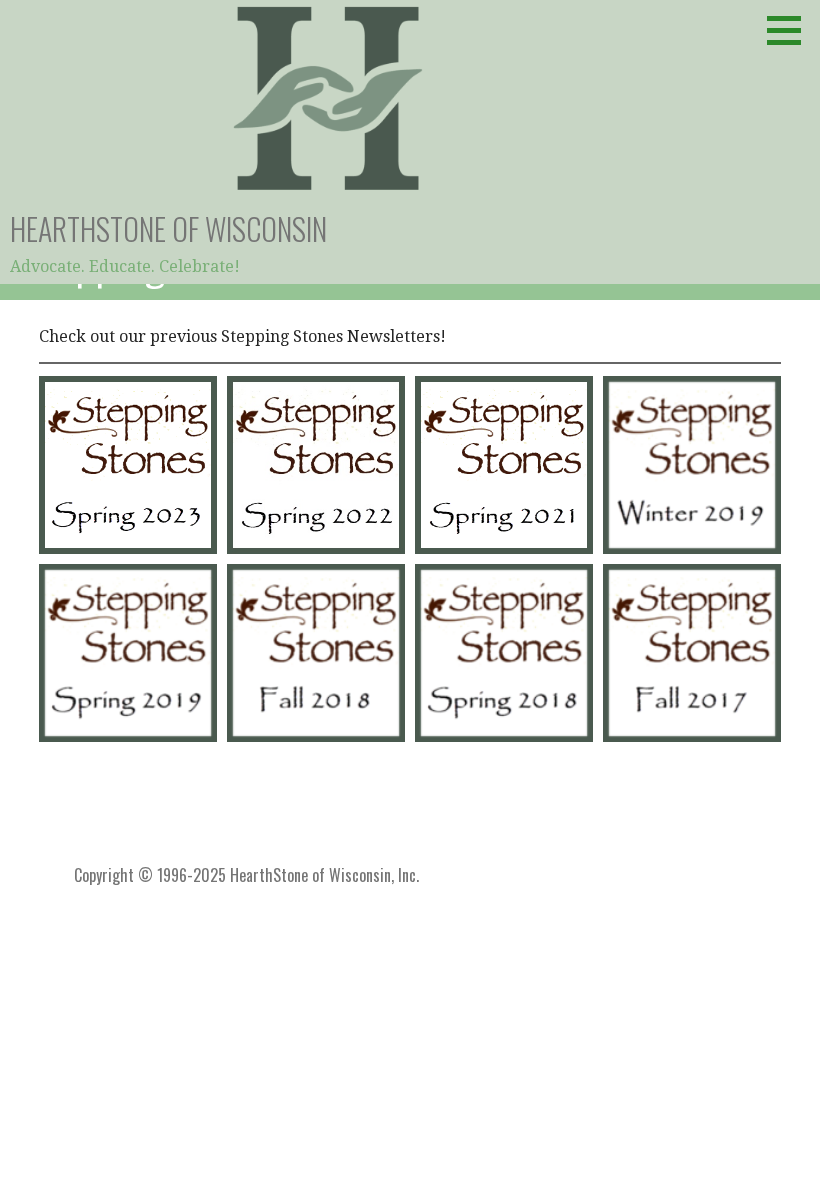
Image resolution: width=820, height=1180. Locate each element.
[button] (791, 30)
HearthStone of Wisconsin (168, 228)
